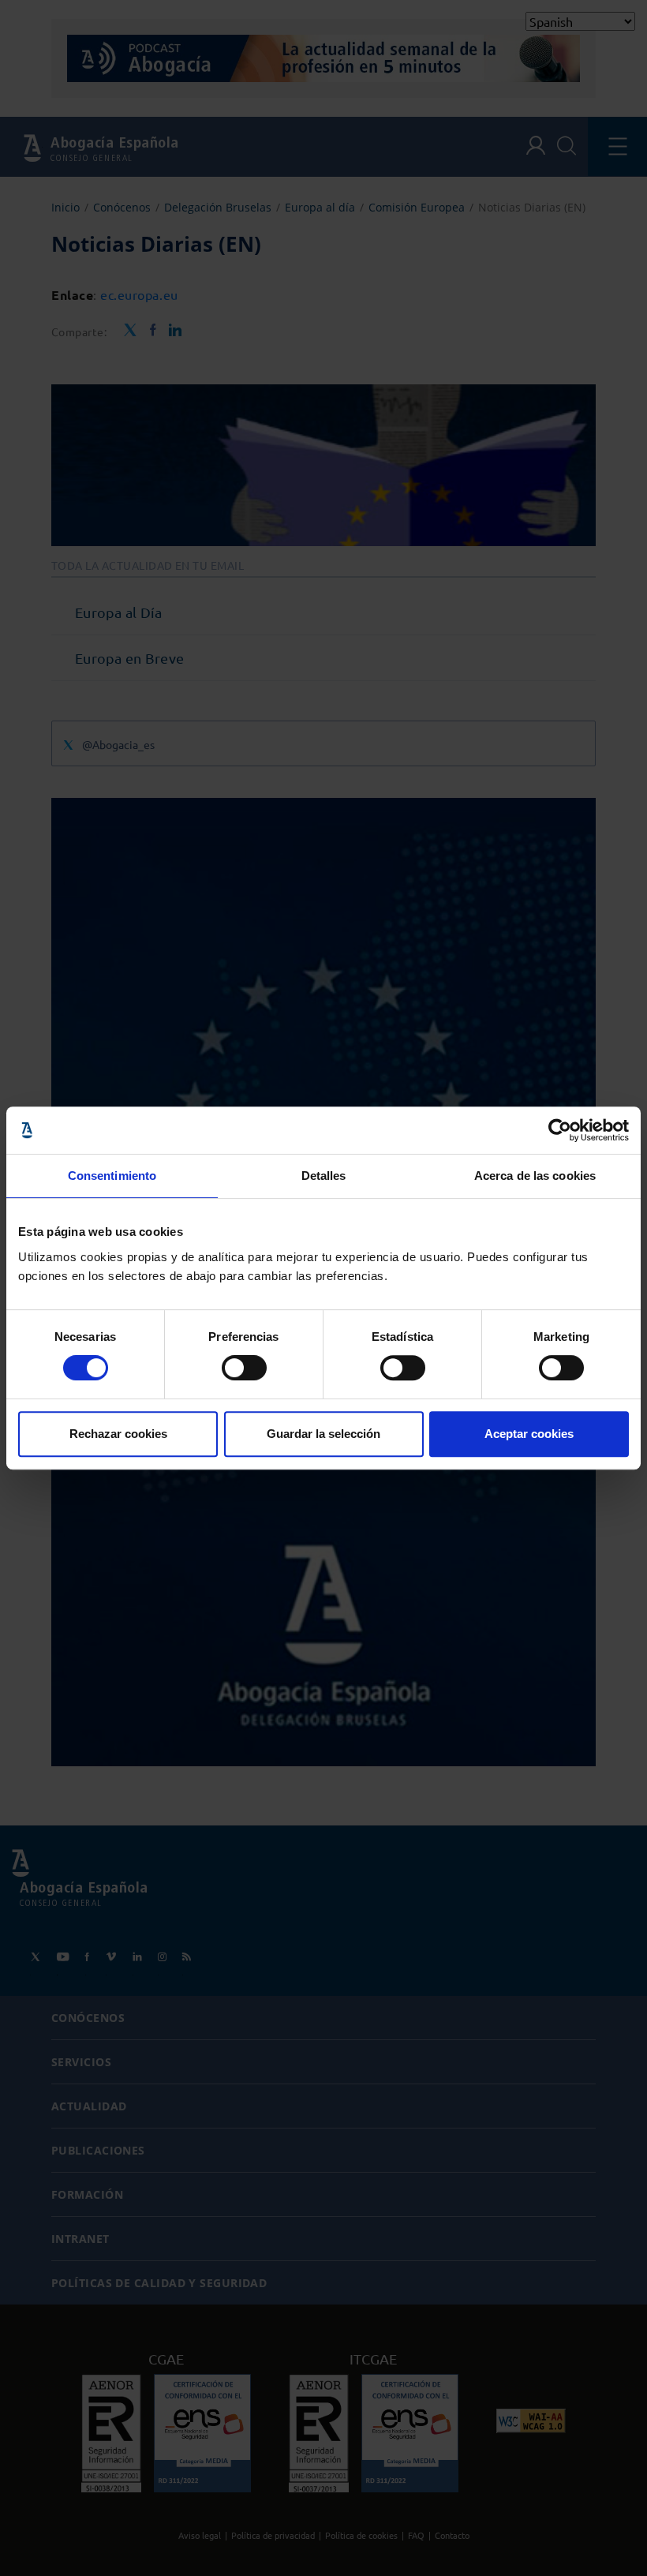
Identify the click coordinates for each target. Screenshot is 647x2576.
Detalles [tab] (324, 1176)
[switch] (244, 1368)
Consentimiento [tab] (112, 1176)
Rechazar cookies (118, 1434)
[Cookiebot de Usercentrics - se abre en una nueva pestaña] (560, 1130)
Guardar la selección (323, 1434)
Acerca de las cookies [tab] (535, 1176)
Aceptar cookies (529, 1434)
